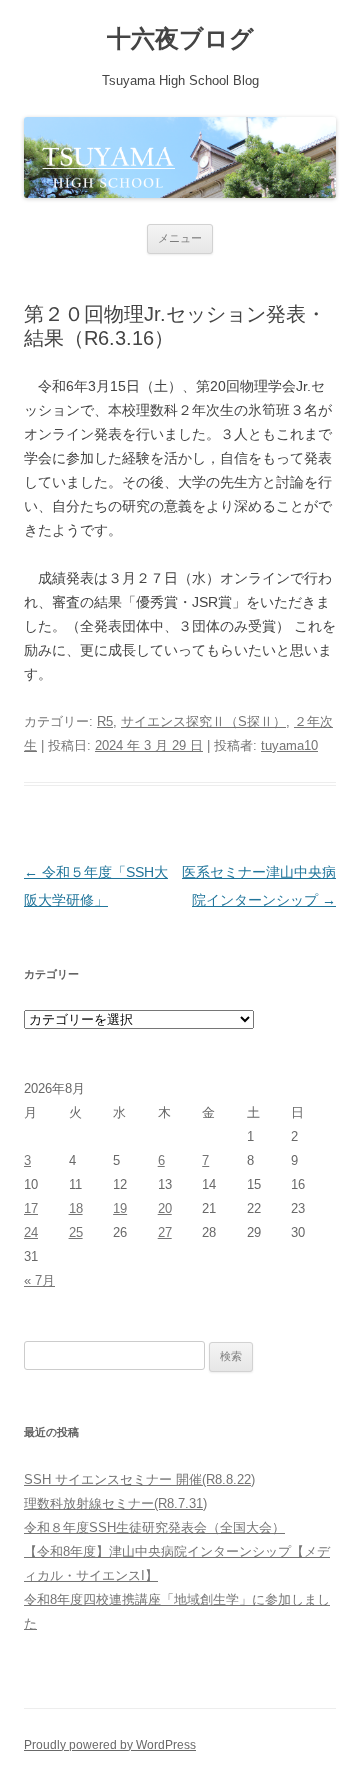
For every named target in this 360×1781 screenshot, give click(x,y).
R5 (105, 721)
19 (120, 1208)
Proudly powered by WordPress (110, 1745)
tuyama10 (289, 745)
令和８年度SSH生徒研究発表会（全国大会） (154, 1527)
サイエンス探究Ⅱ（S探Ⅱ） (203, 721)
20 (165, 1208)
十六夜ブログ (180, 38)
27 (165, 1232)
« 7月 (39, 1280)
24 (31, 1232)
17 (31, 1208)
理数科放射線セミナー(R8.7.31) (115, 1503)
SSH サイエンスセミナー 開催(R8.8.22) (139, 1479)
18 (76, 1208)
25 (76, 1232)
